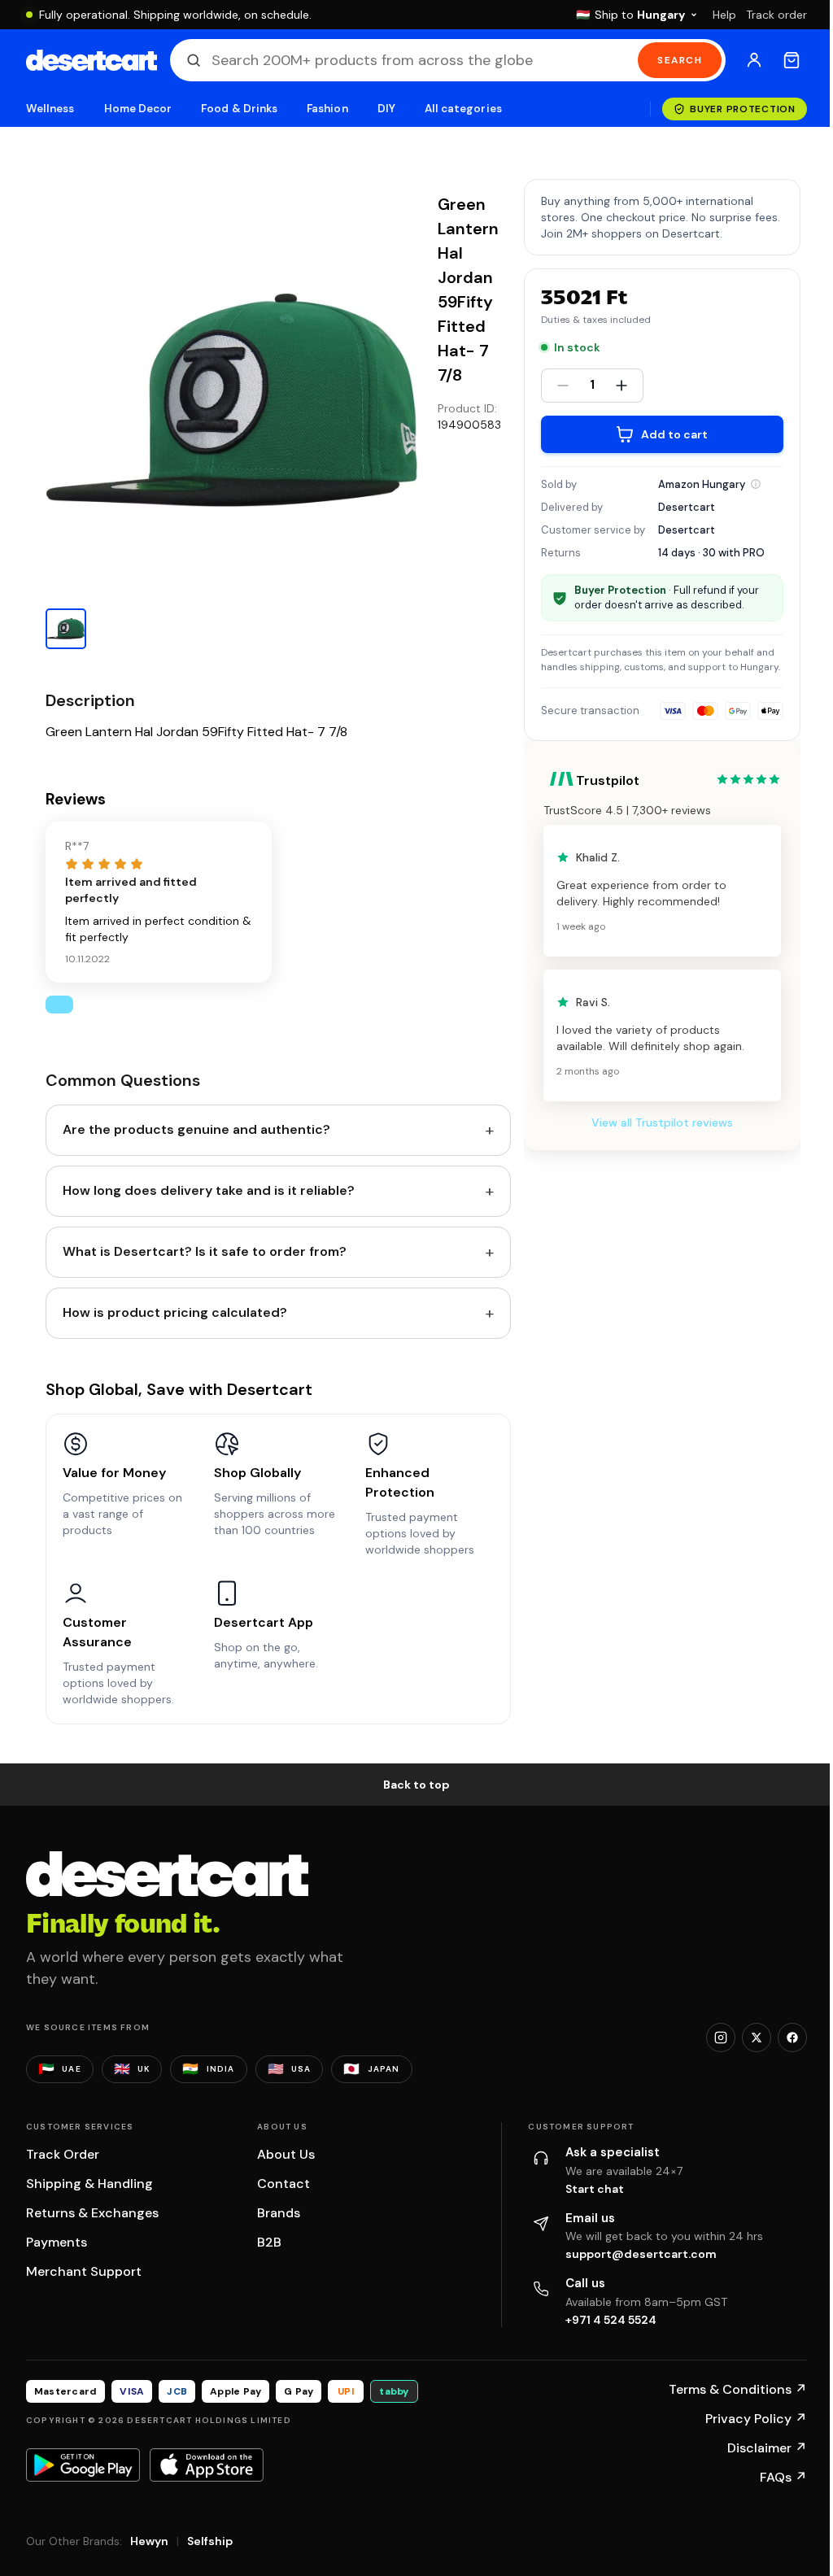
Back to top (416, 1785)
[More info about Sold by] (756, 484)
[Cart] (792, 60)
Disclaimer (767, 2448)
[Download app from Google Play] (83, 2465)
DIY (386, 109)
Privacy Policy (756, 2419)
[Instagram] (721, 2038)
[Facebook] (792, 2038)
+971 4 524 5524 (611, 2320)
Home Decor (138, 109)
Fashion (327, 109)
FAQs (783, 2477)
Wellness (50, 109)
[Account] (754, 60)
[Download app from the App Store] (207, 2465)
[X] (757, 2038)
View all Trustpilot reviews (662, 1122)
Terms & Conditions (738, 2389)
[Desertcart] (92, 60)
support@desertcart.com (641, 2254)
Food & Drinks (239, 109)
